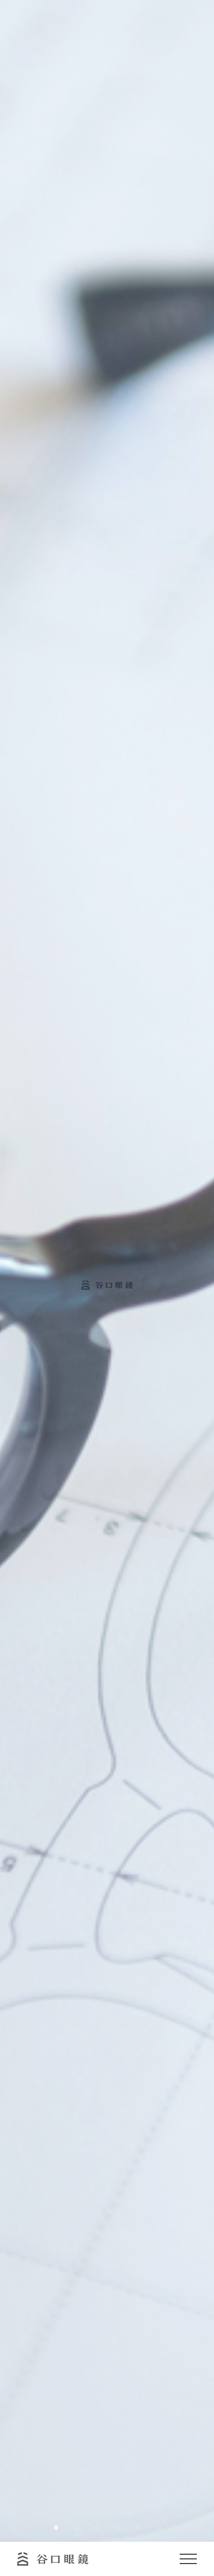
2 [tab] (76, 2527)
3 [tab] (97, 2527)
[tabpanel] (107, 1271)
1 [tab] (56, 2527)
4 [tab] (117, 2527)
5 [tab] (138, 2527)
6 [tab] (158, 2527)
